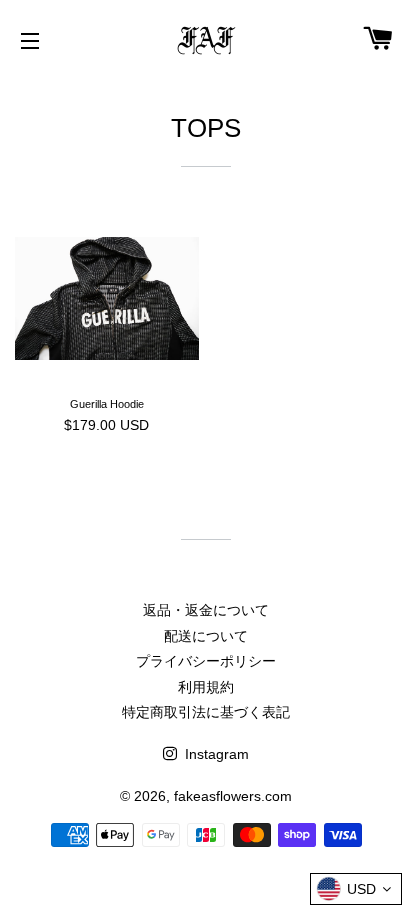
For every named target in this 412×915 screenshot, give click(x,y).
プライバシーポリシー (206, 661)
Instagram (215, 754)
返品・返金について (206, 610)
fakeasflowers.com (233, 796)
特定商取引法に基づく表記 (206, 712)
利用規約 (206, 687)
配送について (206, 636)
